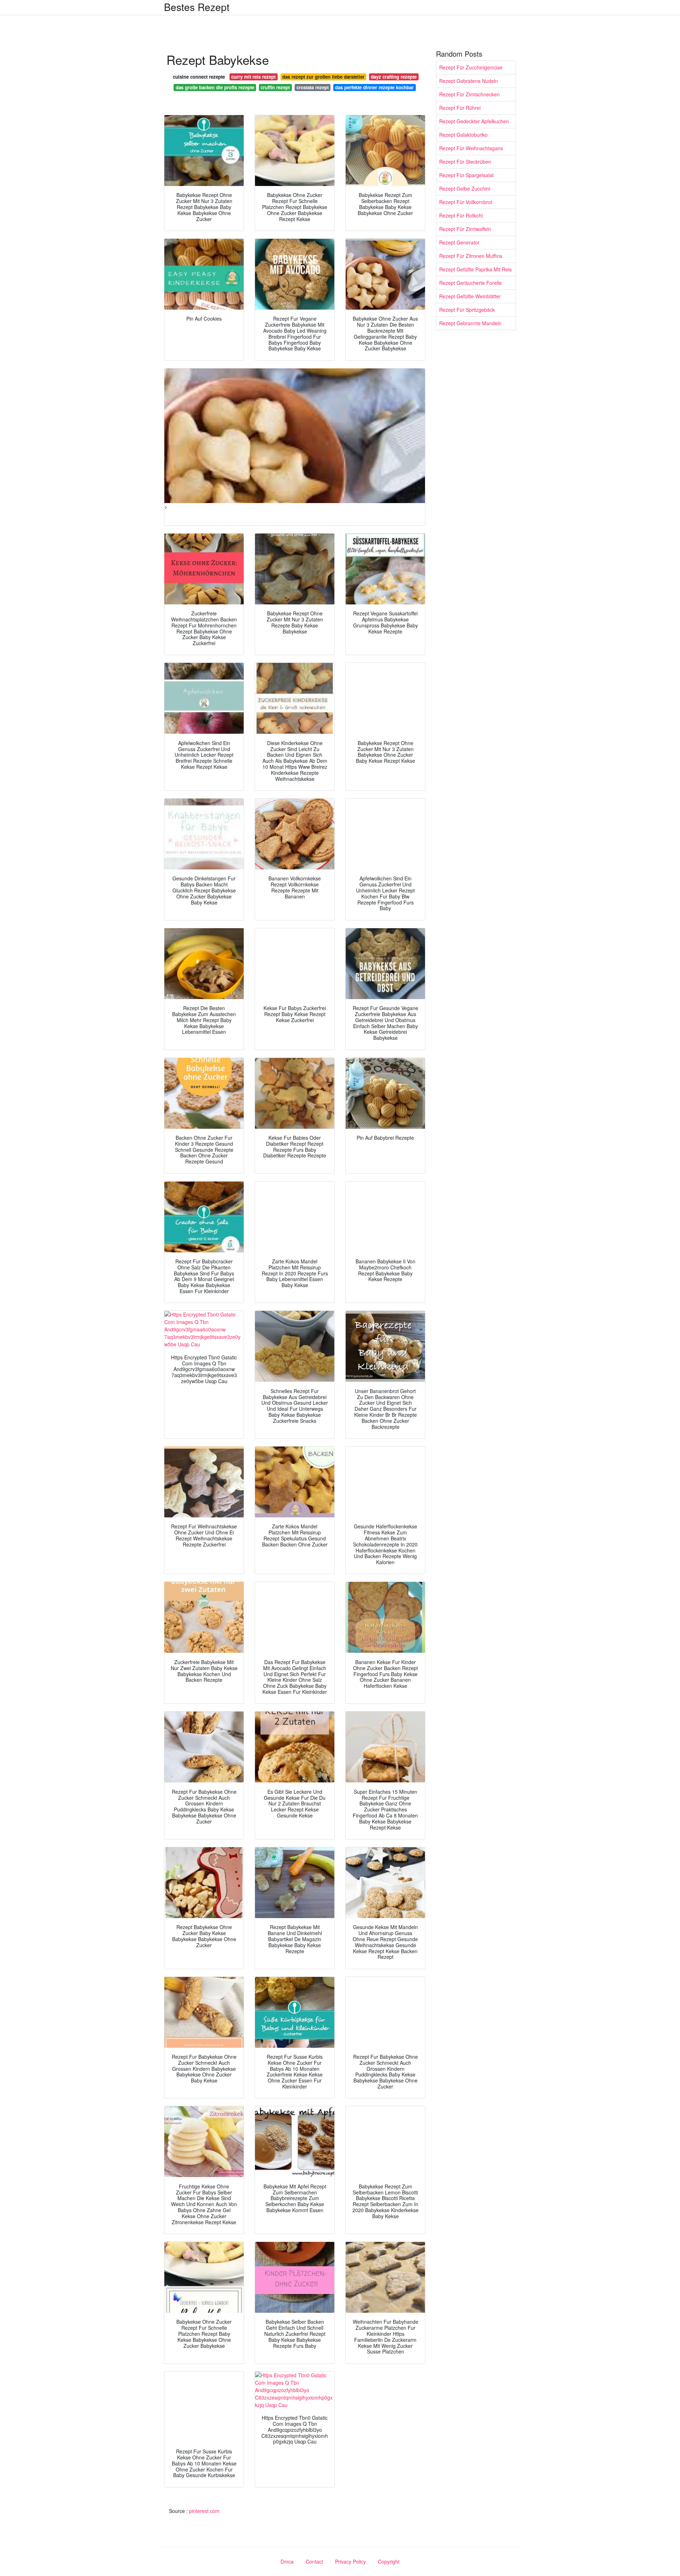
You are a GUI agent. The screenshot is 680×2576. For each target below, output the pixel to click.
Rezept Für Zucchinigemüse (471, 67)
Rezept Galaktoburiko (463, 135)
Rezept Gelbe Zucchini (465, 188)
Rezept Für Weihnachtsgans (471, 148)
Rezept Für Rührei (460, 108)
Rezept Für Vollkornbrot (466, 202)
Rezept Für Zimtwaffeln (465, 229)
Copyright (389, 2561)
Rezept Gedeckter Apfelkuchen (474, 121)
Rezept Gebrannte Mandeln (470, 323)
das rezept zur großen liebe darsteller (323, 77)
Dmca (287, 2561)
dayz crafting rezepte (394, 77)
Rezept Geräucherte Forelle (471, 283)
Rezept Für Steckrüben (465, 162)
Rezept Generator (459, 242)
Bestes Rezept (197, 7)
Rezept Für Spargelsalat (466, 175)
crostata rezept (313, 87)
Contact (314, 2561)
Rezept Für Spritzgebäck (467, 310)
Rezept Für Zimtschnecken (469, 94)
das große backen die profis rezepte (215, 87)
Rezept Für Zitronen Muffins (471, 256)
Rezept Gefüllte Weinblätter (470, 296)
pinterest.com (204, 2511)
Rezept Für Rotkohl (461, 215)
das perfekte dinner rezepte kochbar (374, 87)
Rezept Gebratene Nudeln (469, 81)
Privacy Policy (350, 2561)
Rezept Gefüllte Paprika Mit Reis (475, 269)
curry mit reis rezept (253, 77)
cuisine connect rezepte (199, 77)
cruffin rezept (275, 87)
